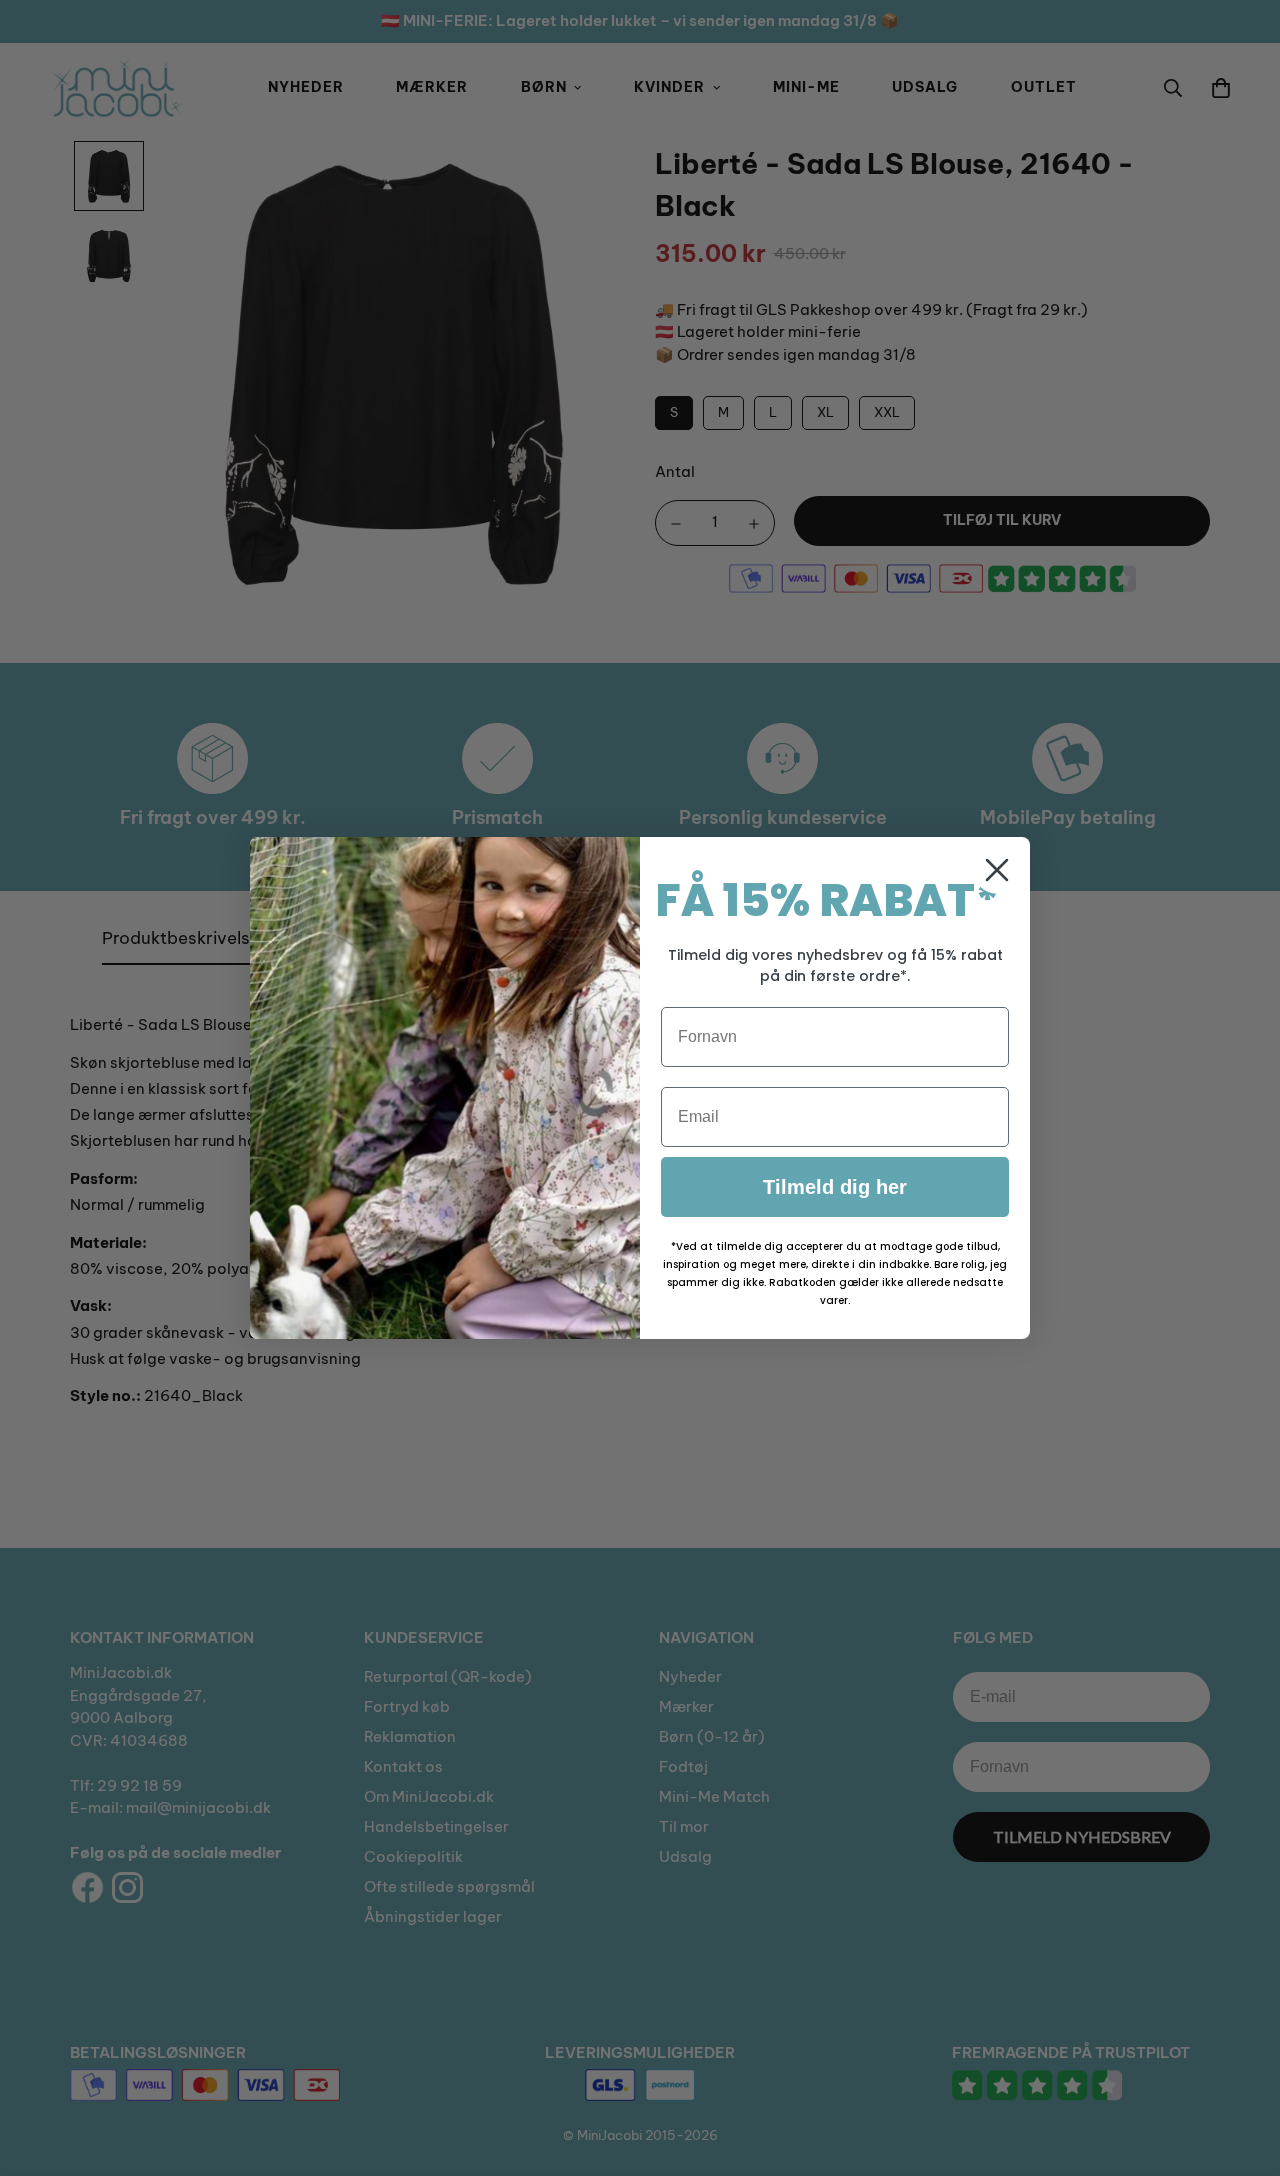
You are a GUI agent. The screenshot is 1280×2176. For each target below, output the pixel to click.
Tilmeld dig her (835, 1187)
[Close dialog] (997, 870)
